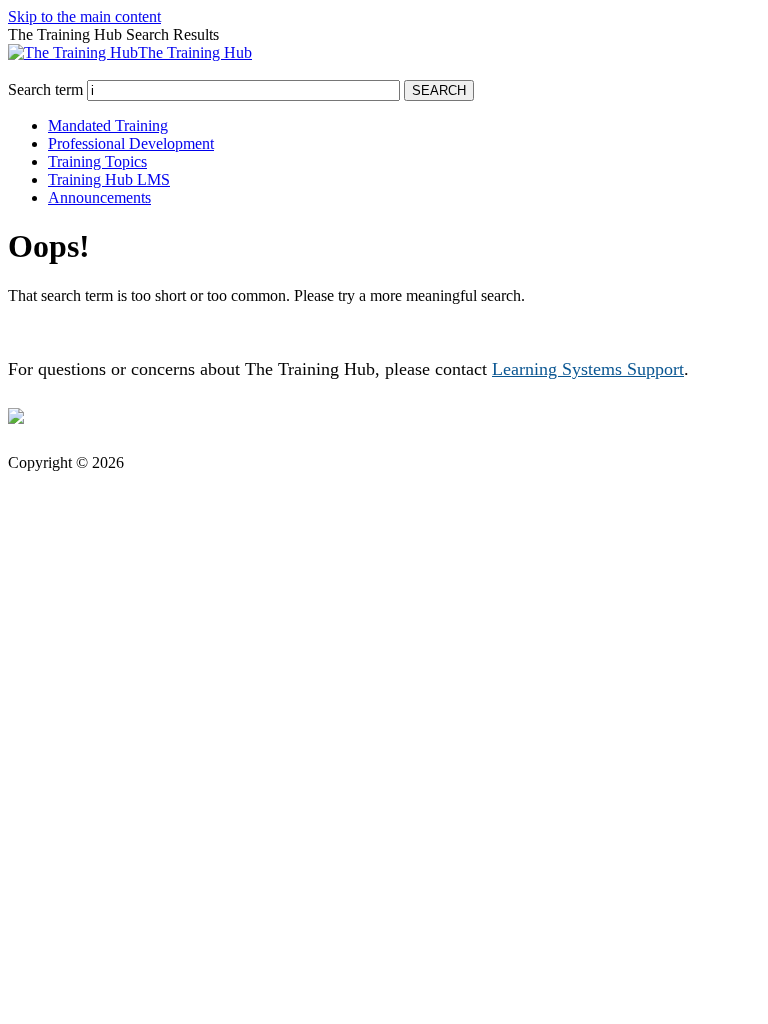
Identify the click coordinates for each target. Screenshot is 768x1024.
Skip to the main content (84, 16)
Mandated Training (108, 125)
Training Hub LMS (109, 179)
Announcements (99, 197)
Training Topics (97, 161)
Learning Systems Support (588, 369)
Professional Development (131, 143)
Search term (45, 89)
